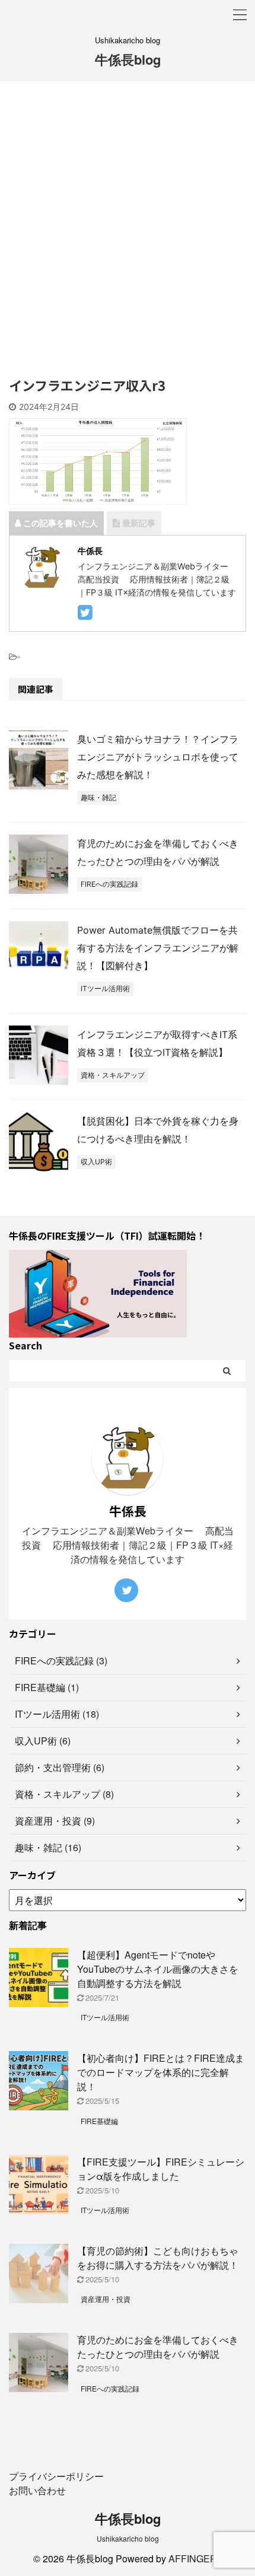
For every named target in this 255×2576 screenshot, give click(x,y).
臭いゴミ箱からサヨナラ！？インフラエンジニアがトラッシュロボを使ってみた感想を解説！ (158, 757)
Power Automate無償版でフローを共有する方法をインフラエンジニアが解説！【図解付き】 (158, 948)
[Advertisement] (128, 235)
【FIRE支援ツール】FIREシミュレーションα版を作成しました (161, 2169)
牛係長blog (128, 59)
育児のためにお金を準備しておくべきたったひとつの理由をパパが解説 (158, 2347)
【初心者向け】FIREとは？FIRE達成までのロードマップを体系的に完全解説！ (161, 2072)
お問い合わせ (37, 2490)
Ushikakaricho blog (128, 2538)
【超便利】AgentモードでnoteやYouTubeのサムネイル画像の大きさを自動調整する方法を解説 (158, 1969)
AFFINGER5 (195, 2559)
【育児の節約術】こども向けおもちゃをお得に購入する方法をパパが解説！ (158, 2258)
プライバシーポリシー (56, 2476)
